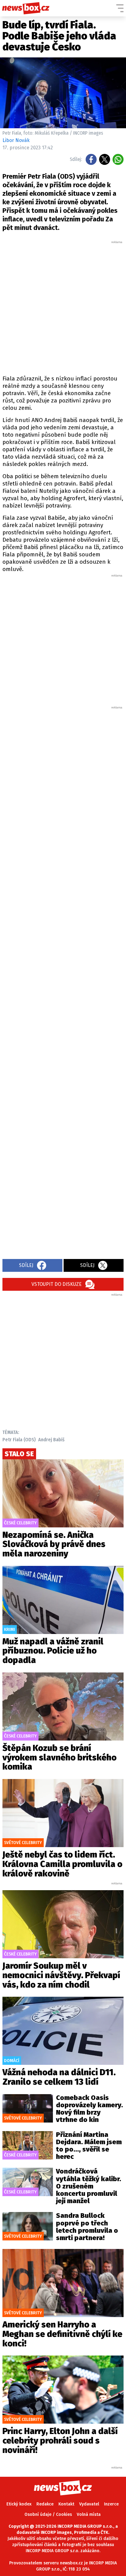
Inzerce (111, 2504)
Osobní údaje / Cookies (48, 2514)
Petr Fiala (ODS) (19, 1440)
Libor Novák (16, 140)
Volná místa (89, 2514)
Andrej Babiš (51, 1440)
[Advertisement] (63, 307)
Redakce (45, 2504)
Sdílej (26, 1265)
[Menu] (120, 8)
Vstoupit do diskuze (57, 1284)
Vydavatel (89, 2504)
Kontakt (66, 2504)
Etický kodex (19, 2504)
